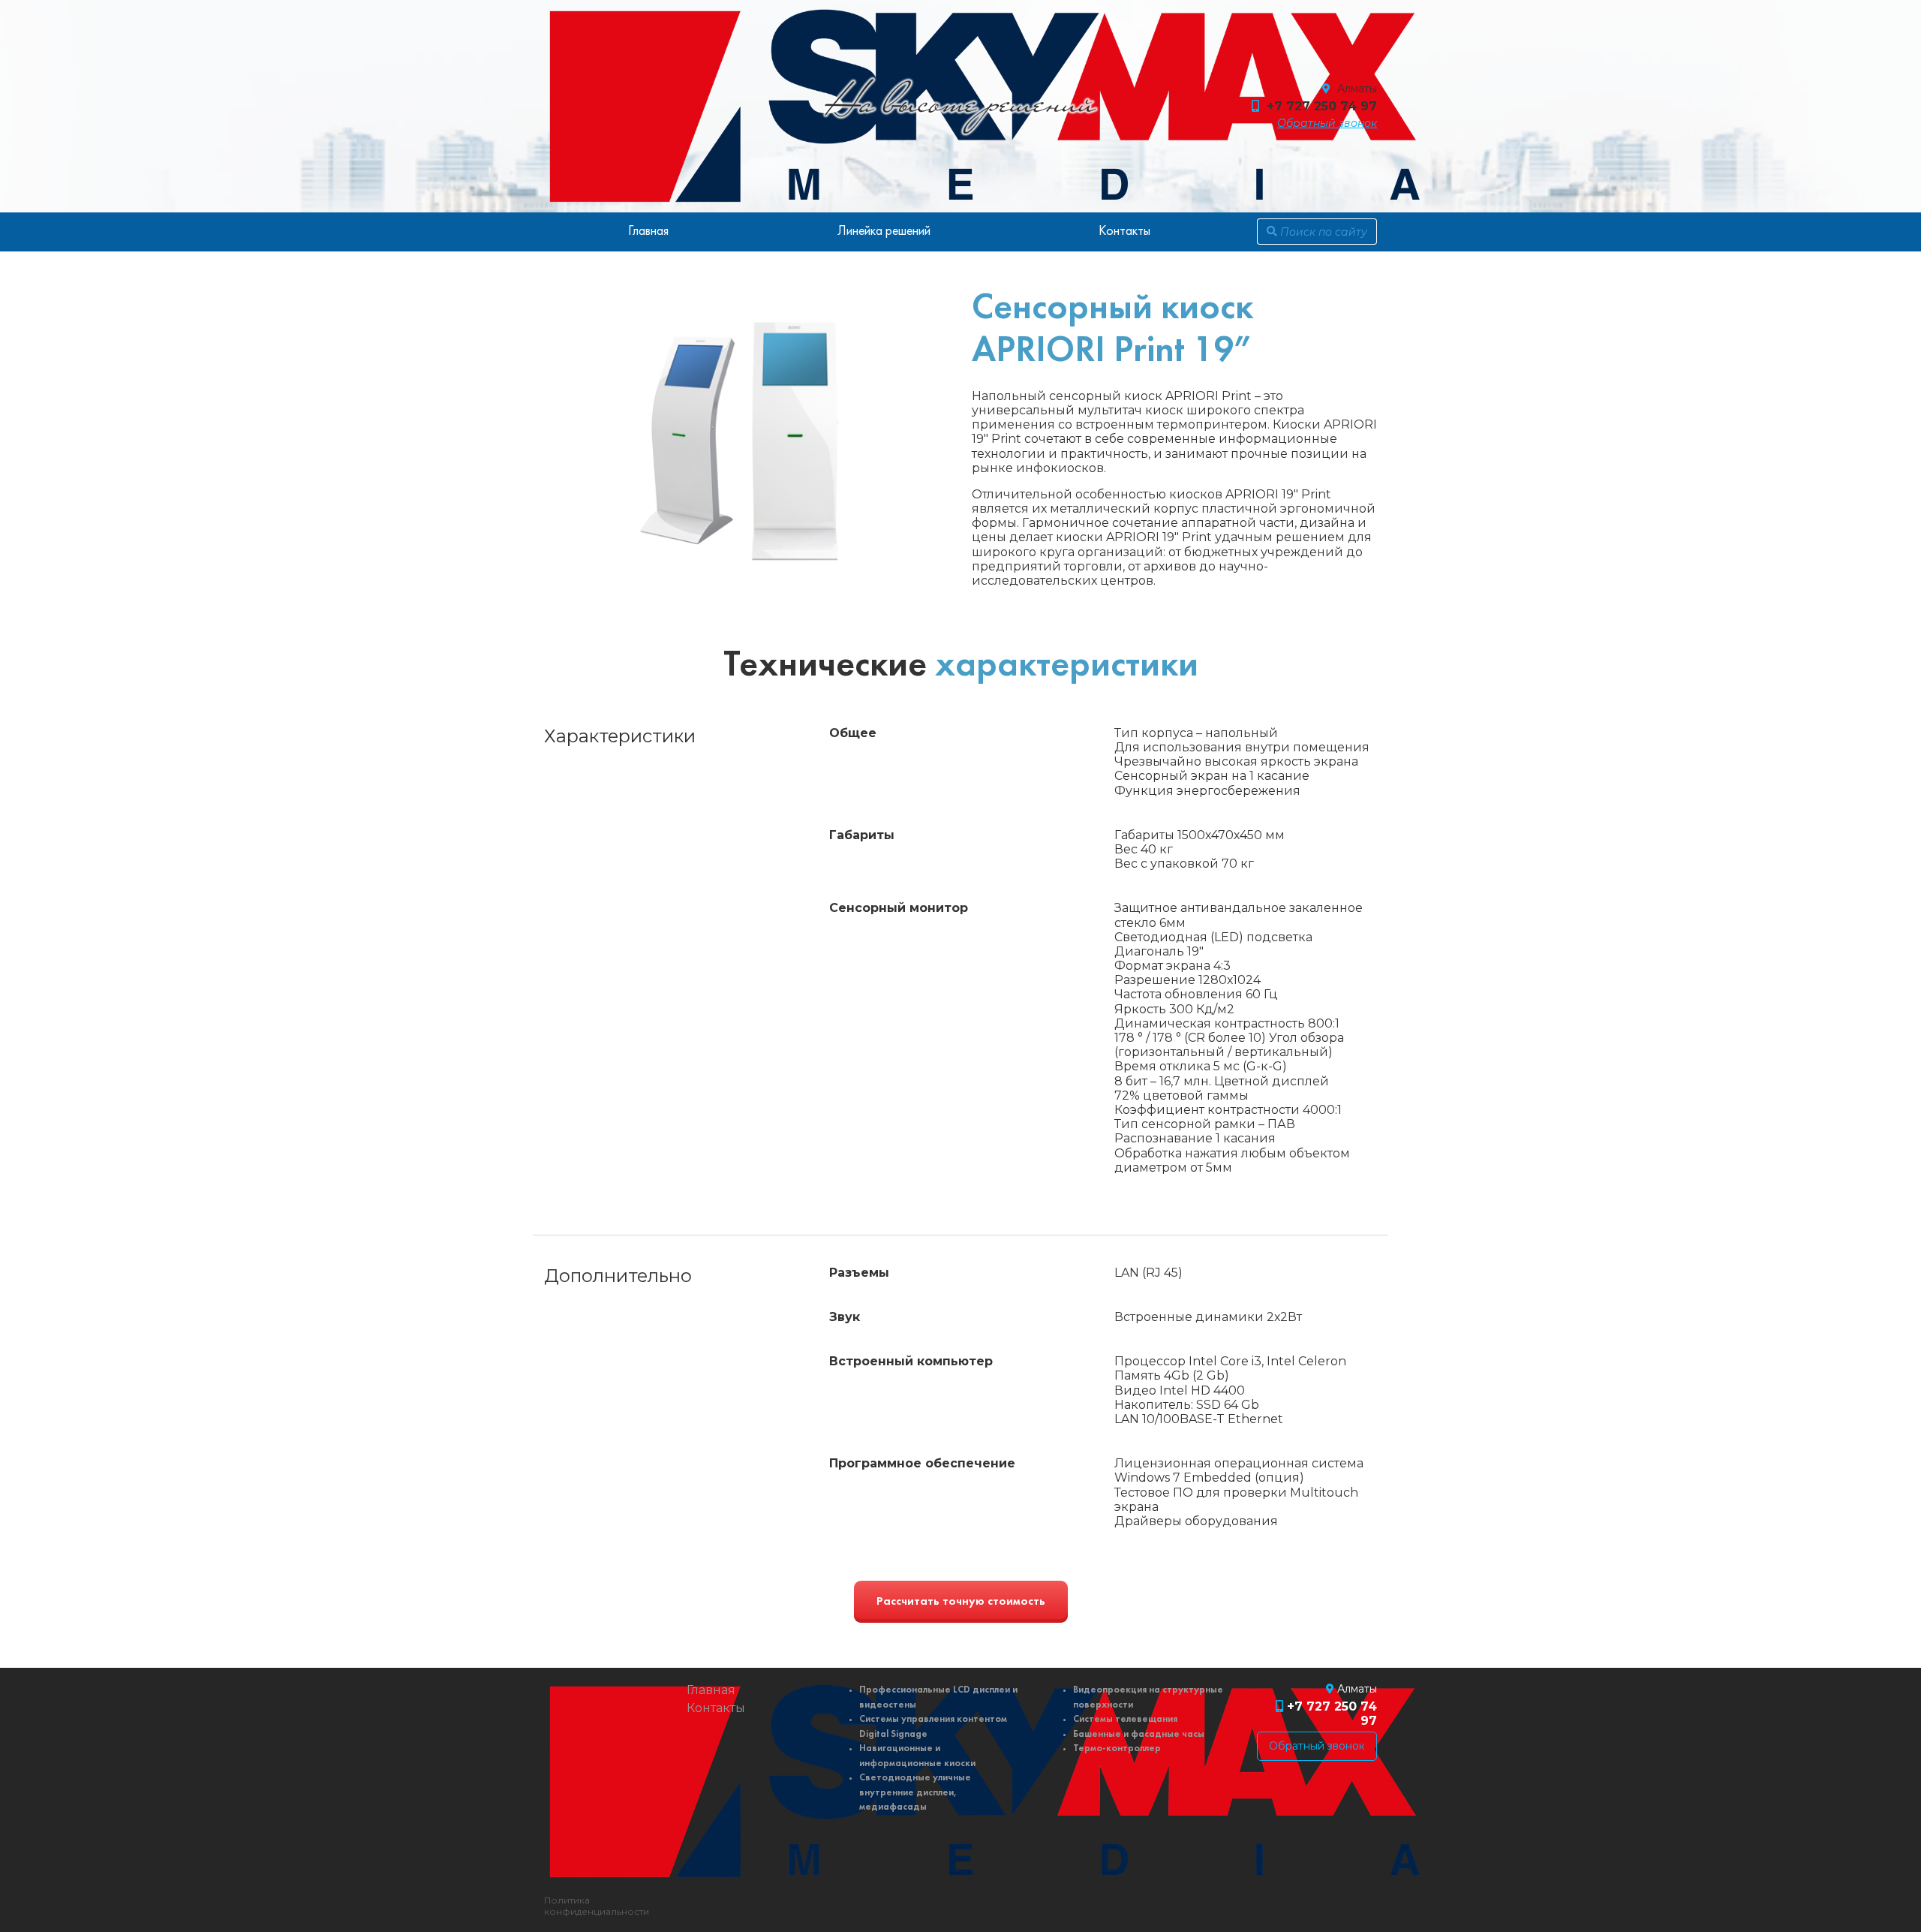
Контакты (1124, 232)
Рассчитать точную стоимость (961, 1602)
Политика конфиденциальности (597, 1906)
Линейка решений (884, 232)
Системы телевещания (1125, 1719)
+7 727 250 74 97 (1322, 106)
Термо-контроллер (1117, 1748)
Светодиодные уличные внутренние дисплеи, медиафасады (915, 1792)
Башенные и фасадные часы (1139, 1734)
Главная (648, 232)
